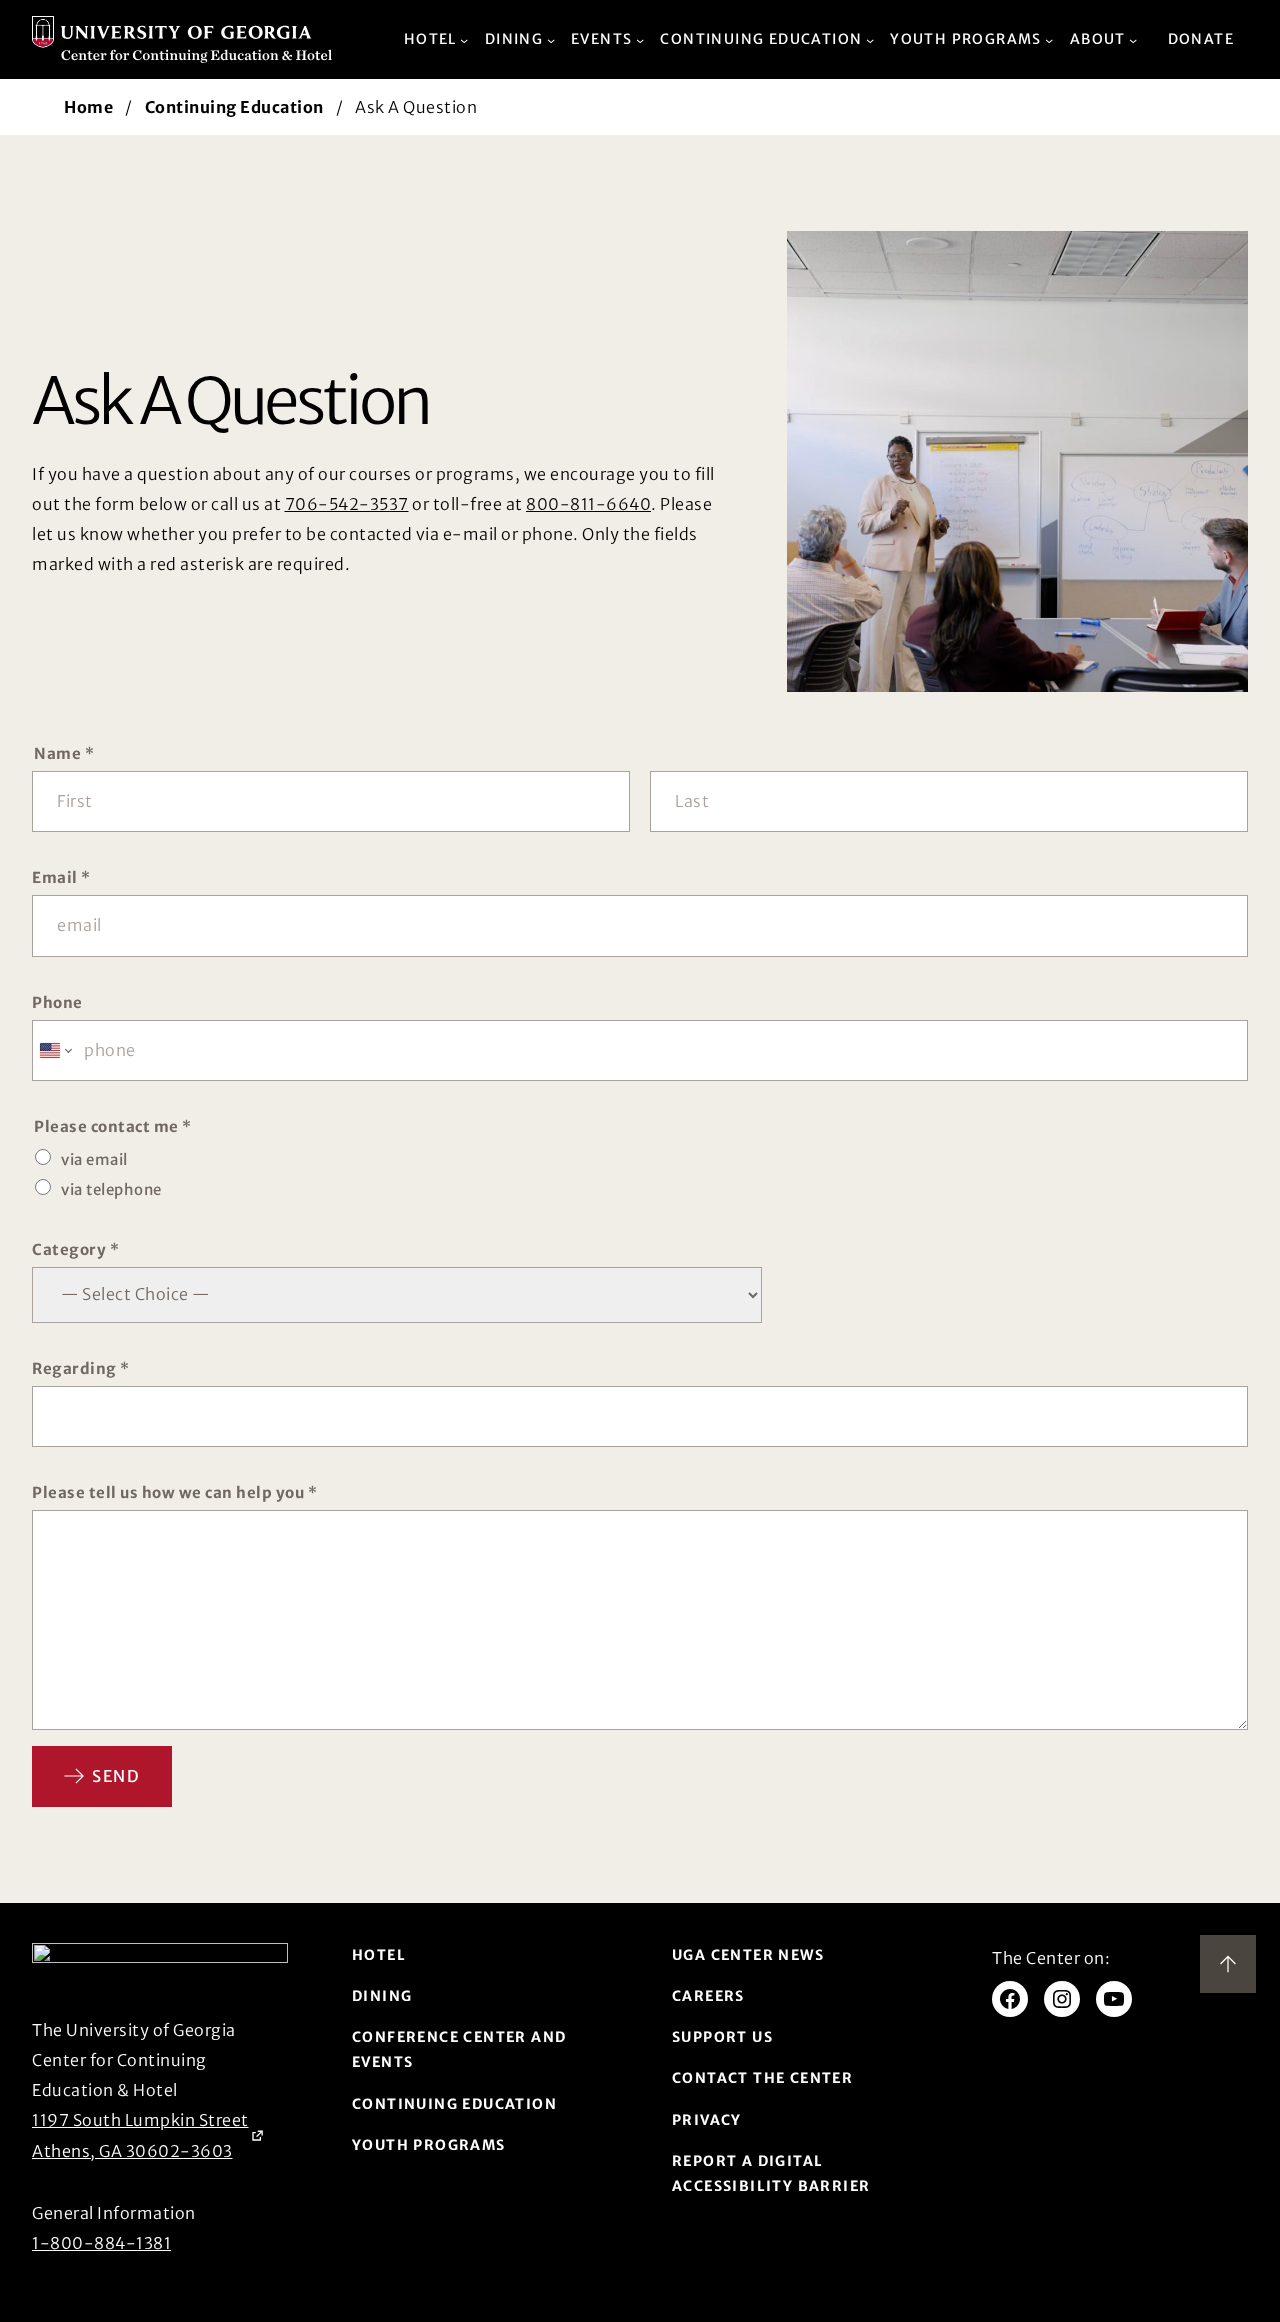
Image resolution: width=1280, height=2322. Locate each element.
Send (116, 1776)
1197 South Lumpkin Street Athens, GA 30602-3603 (140, 2135)
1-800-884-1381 (101, 2243)
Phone (57, 1002)
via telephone (111, 1189)
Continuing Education (234, 107)
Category (75, 1249)
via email (94, 1159)
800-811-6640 (588, 504)
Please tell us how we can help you (174, 1492)
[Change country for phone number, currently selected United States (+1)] (54, 1050)
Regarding (81, 1368)
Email (61, 877)
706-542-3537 (347, 504)
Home (88, 107)
